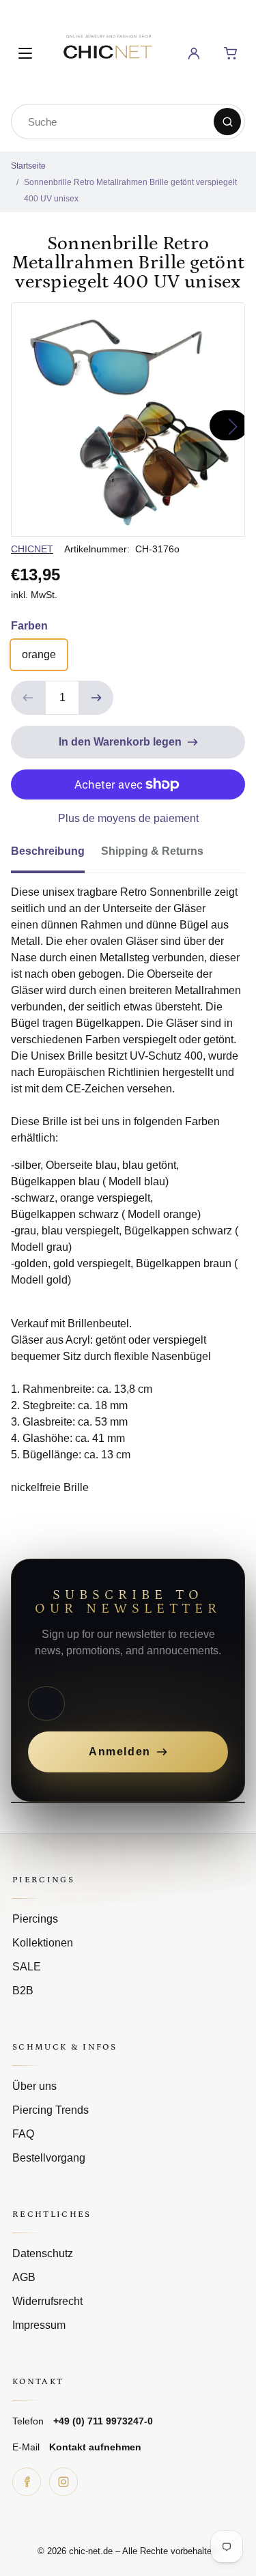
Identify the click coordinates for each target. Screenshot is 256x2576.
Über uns (34, 2086)
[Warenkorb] (231, 53)
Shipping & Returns (152, 851)
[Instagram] (63, 2482)
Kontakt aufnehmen (95, 2447)
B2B (23, 1991)
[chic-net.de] (107, 51)
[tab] (56, 855)
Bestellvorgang (49, 2158)
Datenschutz (43, 2253)
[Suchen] (227, 122)
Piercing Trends (51, 2110)
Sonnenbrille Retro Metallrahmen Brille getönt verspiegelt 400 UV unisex (130, 190)
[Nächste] (229, 425)
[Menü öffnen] (25, 53)
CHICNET (32, 549)
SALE (27, 1967)
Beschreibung (48, 851)
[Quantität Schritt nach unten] (28, 698)
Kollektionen (43, 1943)
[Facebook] (27, 2482)
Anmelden (120, 1752)
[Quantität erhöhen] (96, 698)
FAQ (23, 2134)
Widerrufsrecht (47, 2301)
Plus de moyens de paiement (128, 818)
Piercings (35, 1919)
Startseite (28, 166)
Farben (29, 626)
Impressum (39, 2325)
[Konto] (194, 53)
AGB (24, 2277)
